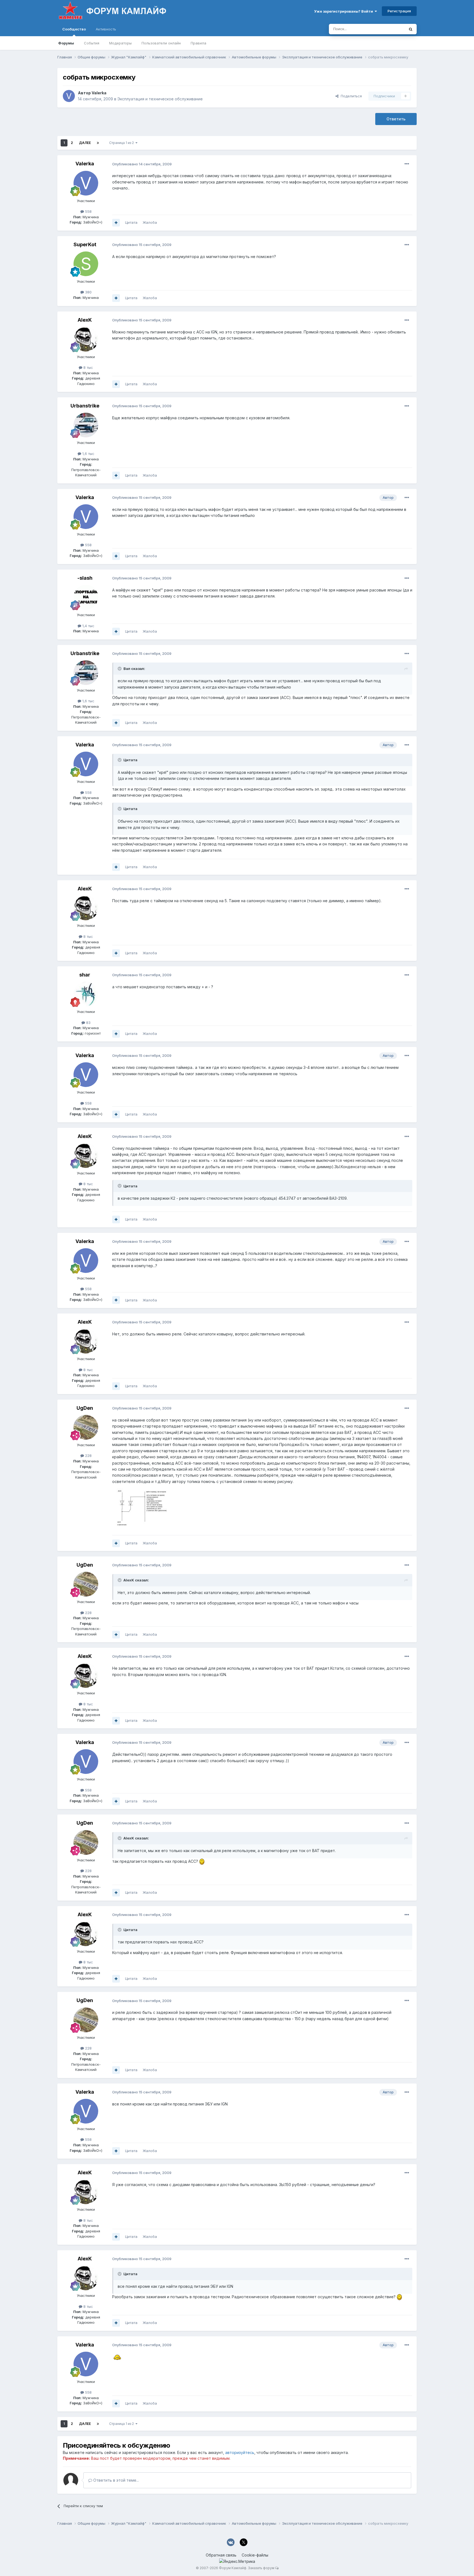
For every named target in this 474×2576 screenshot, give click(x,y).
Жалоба (150, 222)
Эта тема (390, 29)
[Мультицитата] (116, 223)
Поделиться (350, 96)
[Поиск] (411, 29)
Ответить (396, 119)
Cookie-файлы (255, 2555)
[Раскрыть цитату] (120, 669)
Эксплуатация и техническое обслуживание (160, 99)
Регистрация (399, 11)
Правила (198, 43)
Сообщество (74, 29)
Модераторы (120, 43)
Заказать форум (261, 2568)
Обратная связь (221, 2555)
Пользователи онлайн (161, 43)
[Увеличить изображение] (202, 1861)
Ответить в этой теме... (115, 2480)
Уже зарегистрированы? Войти (344, 11)
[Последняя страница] (98, 143)
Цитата (131, 222)
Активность (106, 29)
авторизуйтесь (240, 2452)
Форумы (66, 43)
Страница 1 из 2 (122, 143)
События (92, 43)
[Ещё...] (407, 164)
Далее (85, 143)
